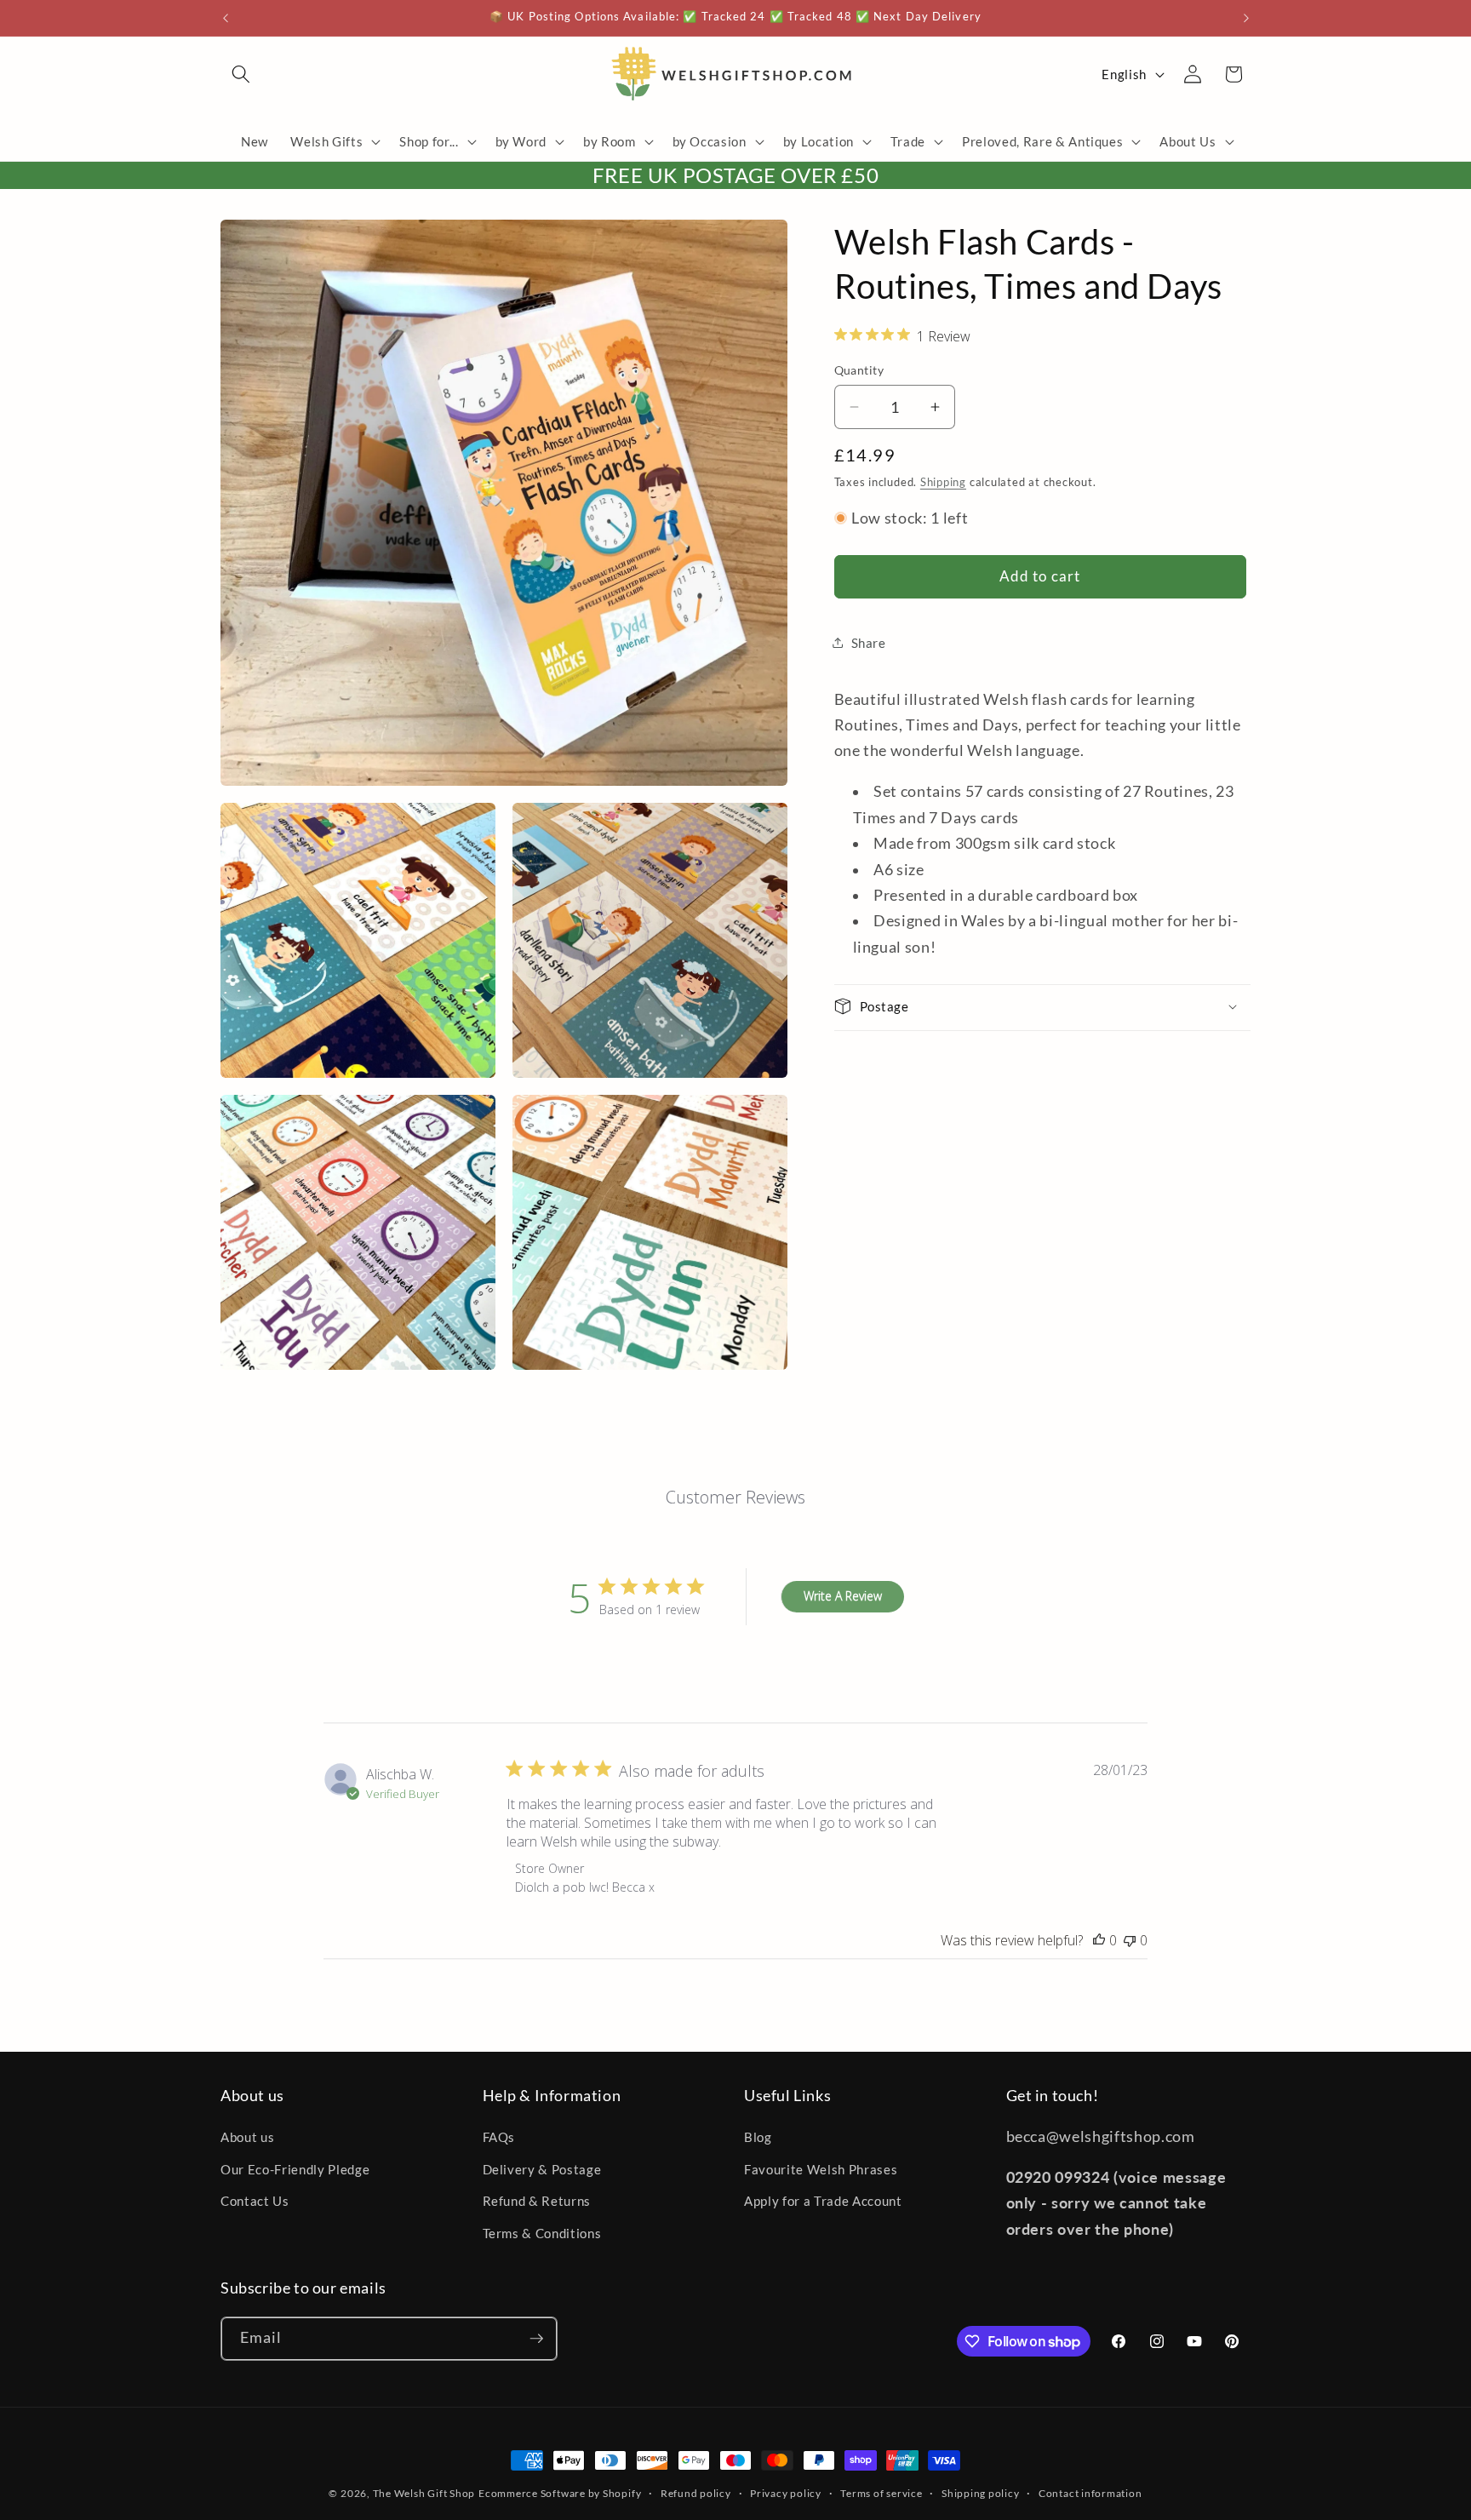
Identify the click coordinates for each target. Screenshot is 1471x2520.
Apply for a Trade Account (823, 2202)
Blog (758, 2138)
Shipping (943, 481)
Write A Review (843, 1596)
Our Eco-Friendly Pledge (295, 2169)
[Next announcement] (1246, 18)
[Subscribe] (536, 2339)
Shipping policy (981, 2493)
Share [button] (869, 642)
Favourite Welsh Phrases (821, 2169)
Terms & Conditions (542, 2233)
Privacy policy (786, 2493)
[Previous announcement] (226, 18)
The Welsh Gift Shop (424, 2493)
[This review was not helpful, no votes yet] (1130, 1940)
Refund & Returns (537, 2202)
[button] (241, 74)
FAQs (499, 2138)
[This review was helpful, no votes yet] (1099, 1940)
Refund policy (696, 2493)
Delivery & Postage (542, 2169)
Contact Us (255, 2202)
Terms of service (881, 2493)
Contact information (1090, 2493)
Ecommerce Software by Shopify (560, 2493)
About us (247, 2138)
